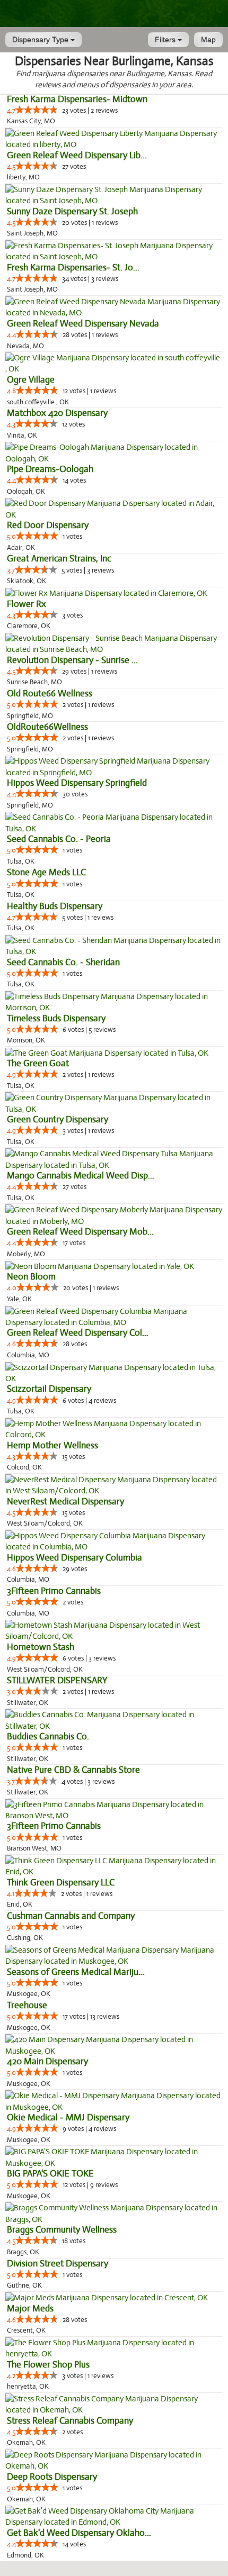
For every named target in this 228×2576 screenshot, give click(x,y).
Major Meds (30, 2309)
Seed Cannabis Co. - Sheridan (63, 962)
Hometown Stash (41, 1647)
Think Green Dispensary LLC (61, 1883)
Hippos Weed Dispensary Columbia (74, 1558)
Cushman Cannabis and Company (71, 1916)
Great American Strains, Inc (59, 559)
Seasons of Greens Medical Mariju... (76, 1972)
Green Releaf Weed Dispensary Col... (78, 1333)
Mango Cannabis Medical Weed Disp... (81, 1176)
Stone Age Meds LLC (46, 872)
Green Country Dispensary (58, 1119)
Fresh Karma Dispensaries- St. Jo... (73, 267)
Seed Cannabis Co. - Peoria (59, 839)
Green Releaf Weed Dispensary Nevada (83, 324)
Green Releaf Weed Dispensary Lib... (77, 155)
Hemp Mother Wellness (52, 1445)
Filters (166, 40)
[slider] (37, 110)
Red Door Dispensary (48, 525)
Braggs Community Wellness (62, 2230)
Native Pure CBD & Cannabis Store (73, 1770)
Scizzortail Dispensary (49, 1389)
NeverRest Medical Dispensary (65, 1502)
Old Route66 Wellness (50, 693)
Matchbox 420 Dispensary (57, 413)
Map (208, 40)
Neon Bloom (31, 1277)
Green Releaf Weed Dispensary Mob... (80, 1232)
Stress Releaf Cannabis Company (70, 2421)
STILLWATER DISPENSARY (57, 1680)
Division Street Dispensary (58, 2264)
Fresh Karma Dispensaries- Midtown (77, 99)
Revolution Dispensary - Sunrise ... (72, 660)
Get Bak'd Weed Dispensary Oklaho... (79, 2533)
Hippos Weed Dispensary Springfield (77, 783)
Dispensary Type (41, 40)
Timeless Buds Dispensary (56, 1018)
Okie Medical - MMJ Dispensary (68, 2117)
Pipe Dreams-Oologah (50, 469)
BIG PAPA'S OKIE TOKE (50, 2174)
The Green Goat (38, 1063)
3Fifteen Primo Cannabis (54, 1591)
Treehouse (27, 2005)
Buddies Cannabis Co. (48, 1736)
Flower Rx (27, 604)
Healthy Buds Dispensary (55, 906)
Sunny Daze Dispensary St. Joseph (72, 211)
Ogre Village (31, 380)
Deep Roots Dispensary (52, 2477)
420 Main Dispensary (47, 2061)
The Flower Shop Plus (48, 2365)
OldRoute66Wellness (47, 727)
